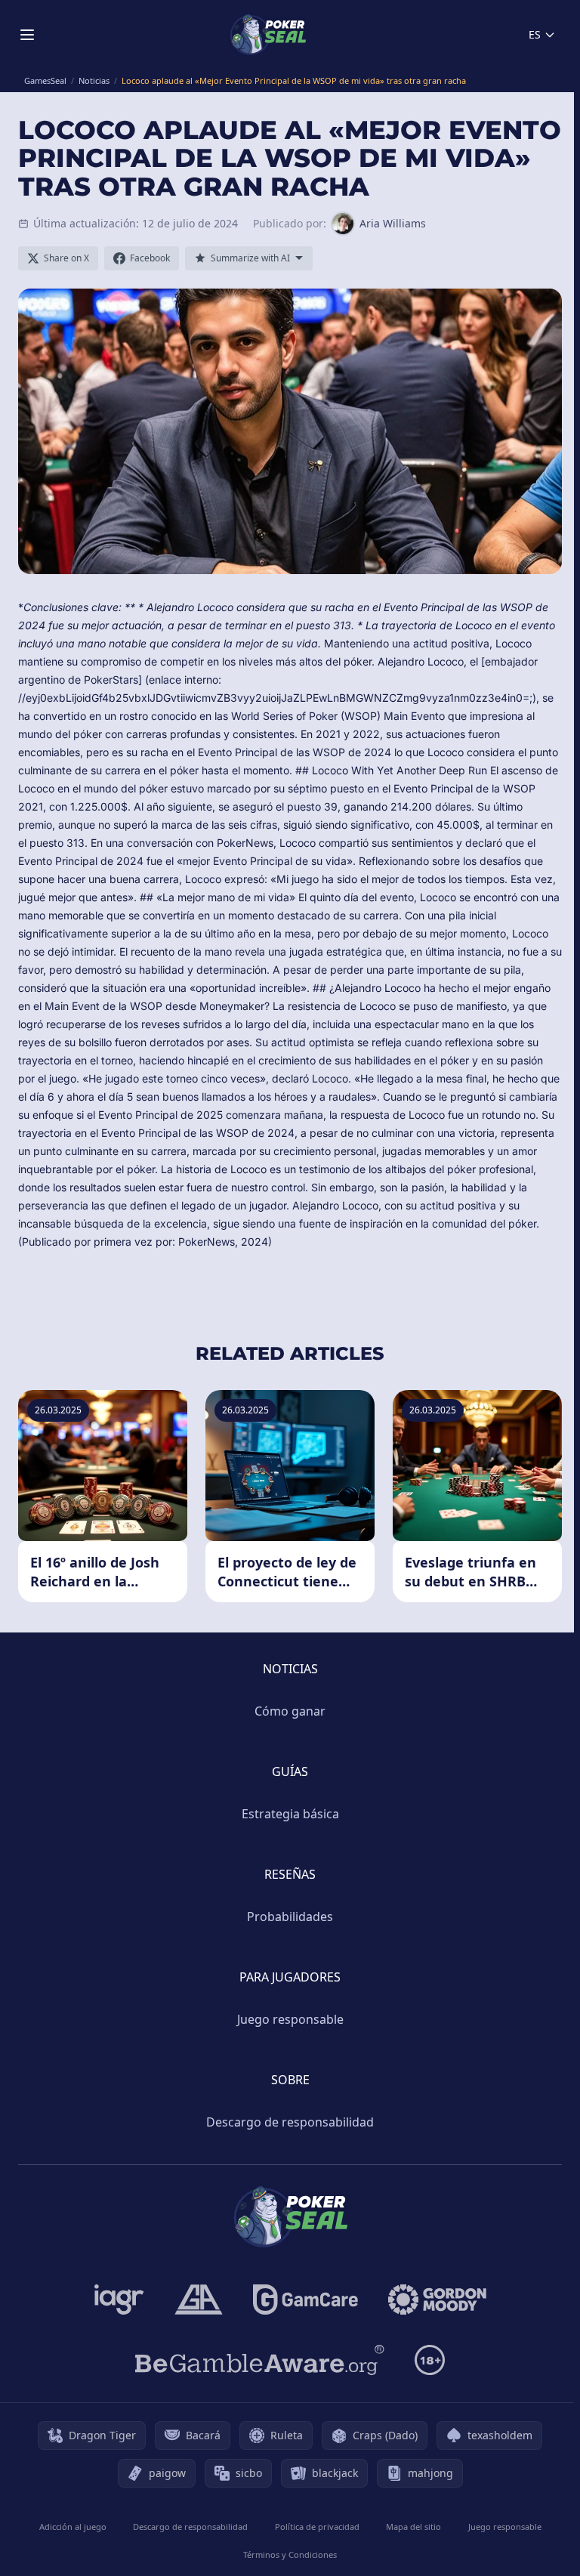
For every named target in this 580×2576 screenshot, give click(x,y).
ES (535, 34)
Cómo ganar (290, 1711)
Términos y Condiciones (290, 2554)
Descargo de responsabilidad (290, 2122)
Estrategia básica (290, 1814)
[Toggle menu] (27, 35)
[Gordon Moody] (437, 2300)
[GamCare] (305, 2300)
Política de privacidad (317, 2527)
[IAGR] (119, 2300)
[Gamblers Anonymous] (199, 2300)
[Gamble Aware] (260, 2360)
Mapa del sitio (413, 2527)
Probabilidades (290, 1917)
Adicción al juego (73, 2527)
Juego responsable (290, 2019)
